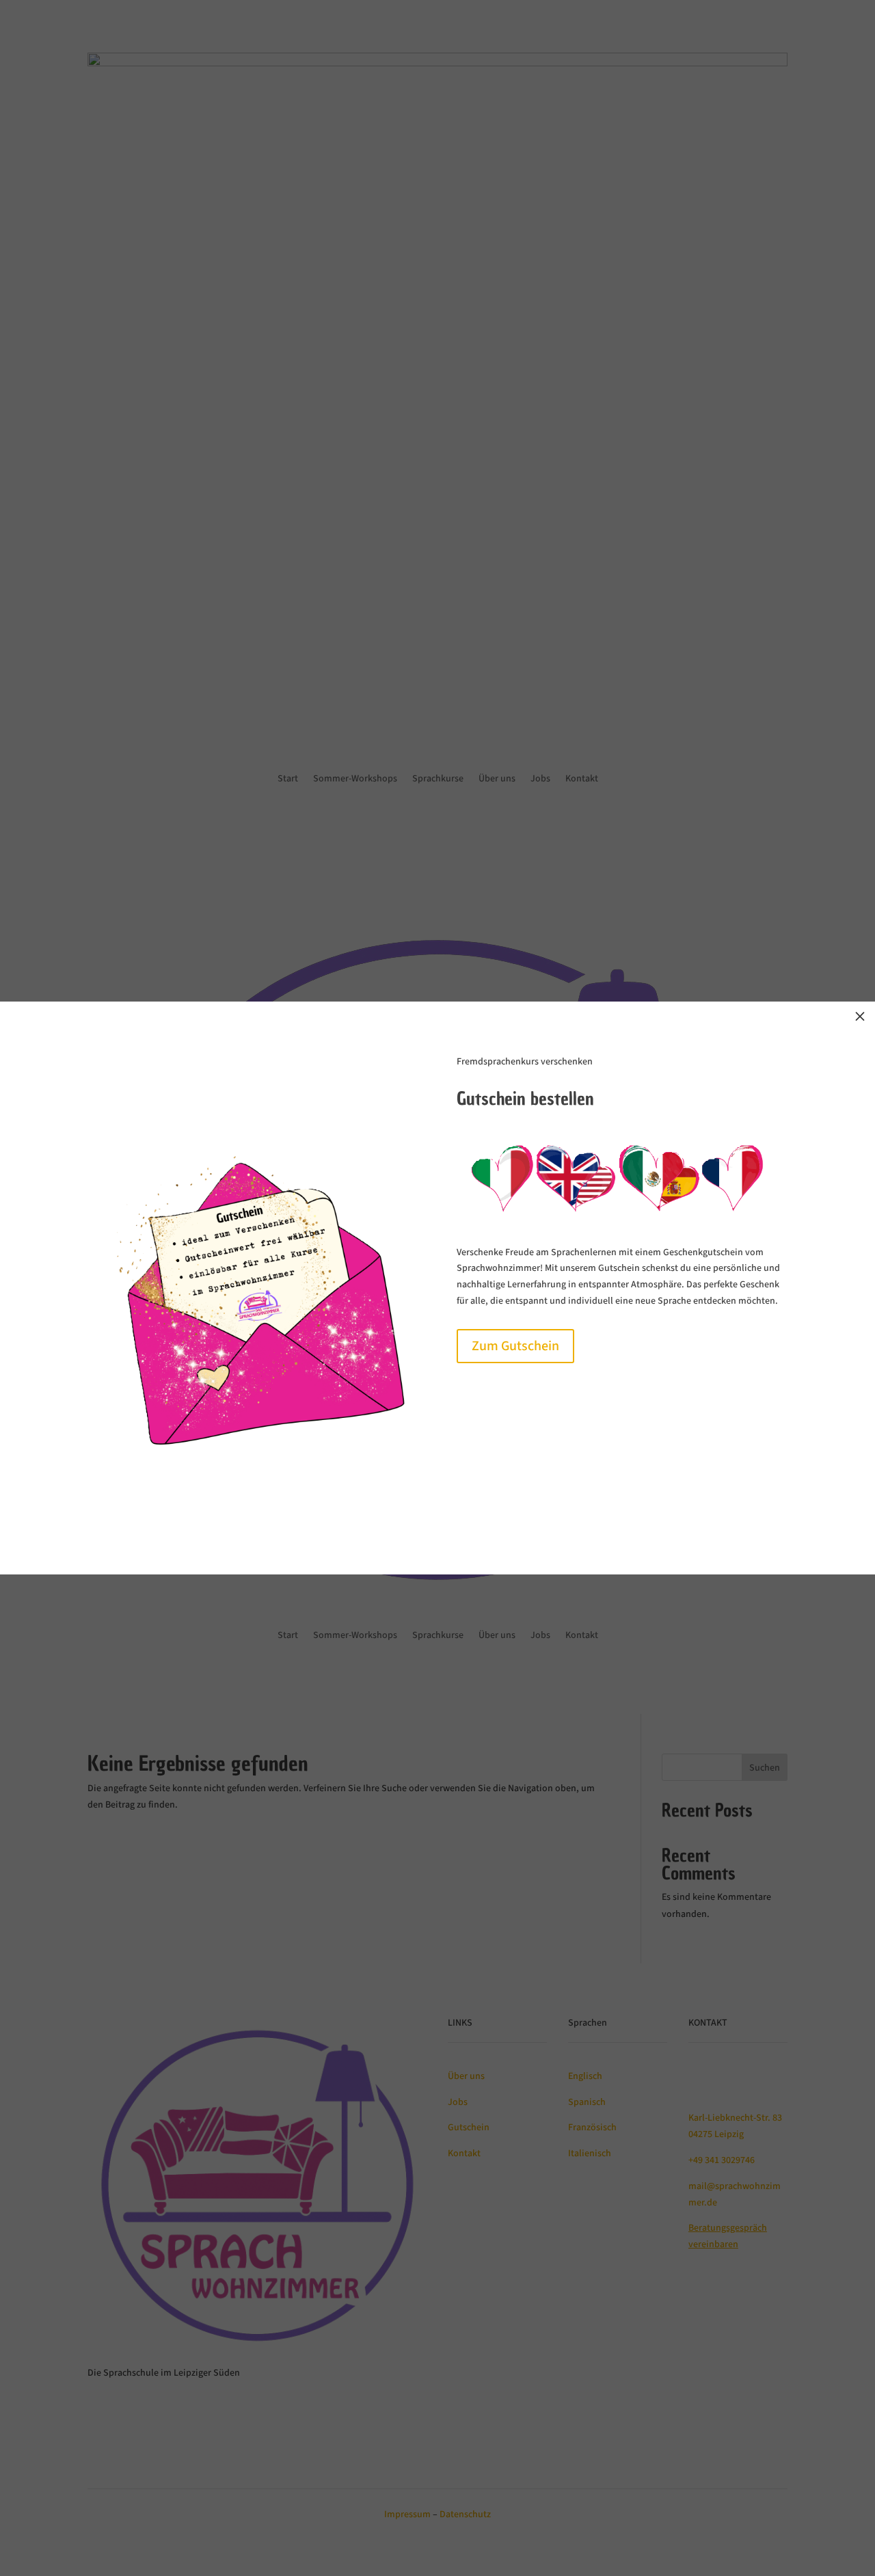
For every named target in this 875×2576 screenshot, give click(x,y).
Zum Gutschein (515, 1346)
